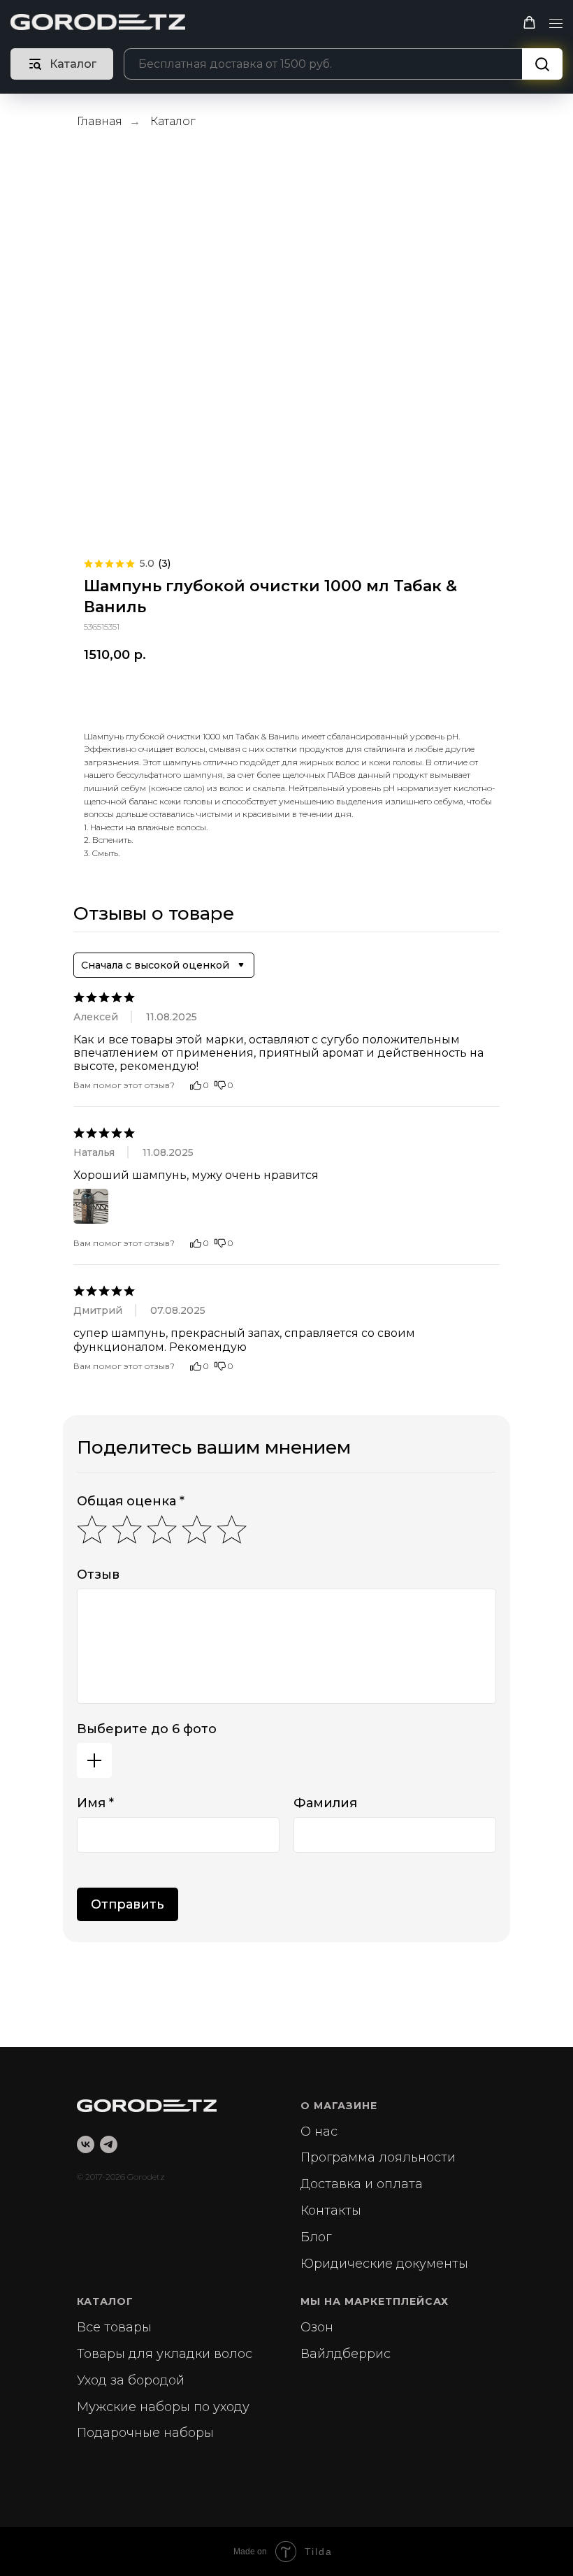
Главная (100, 121)
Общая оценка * (131, 1501)
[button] (529, 23)
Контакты (331, 2210)
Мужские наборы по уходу (163, 2407)
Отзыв (98, 1575)
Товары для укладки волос (165, 2354)
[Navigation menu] (556, 24)
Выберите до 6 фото (147, 1729)
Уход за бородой (131, 2380)
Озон (317, 2327)
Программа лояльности (378, 2157)
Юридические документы (384, 2264)
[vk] (86, 2144)
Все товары (114, 2327)
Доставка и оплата (362, 2184)
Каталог (173, 121)
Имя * (95, 1803)
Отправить (128, 1904)
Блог (316, 2237)
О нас (319, 2132)
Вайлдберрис (346, 2354)
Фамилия (325, 1803)
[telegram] (109, 2144)
